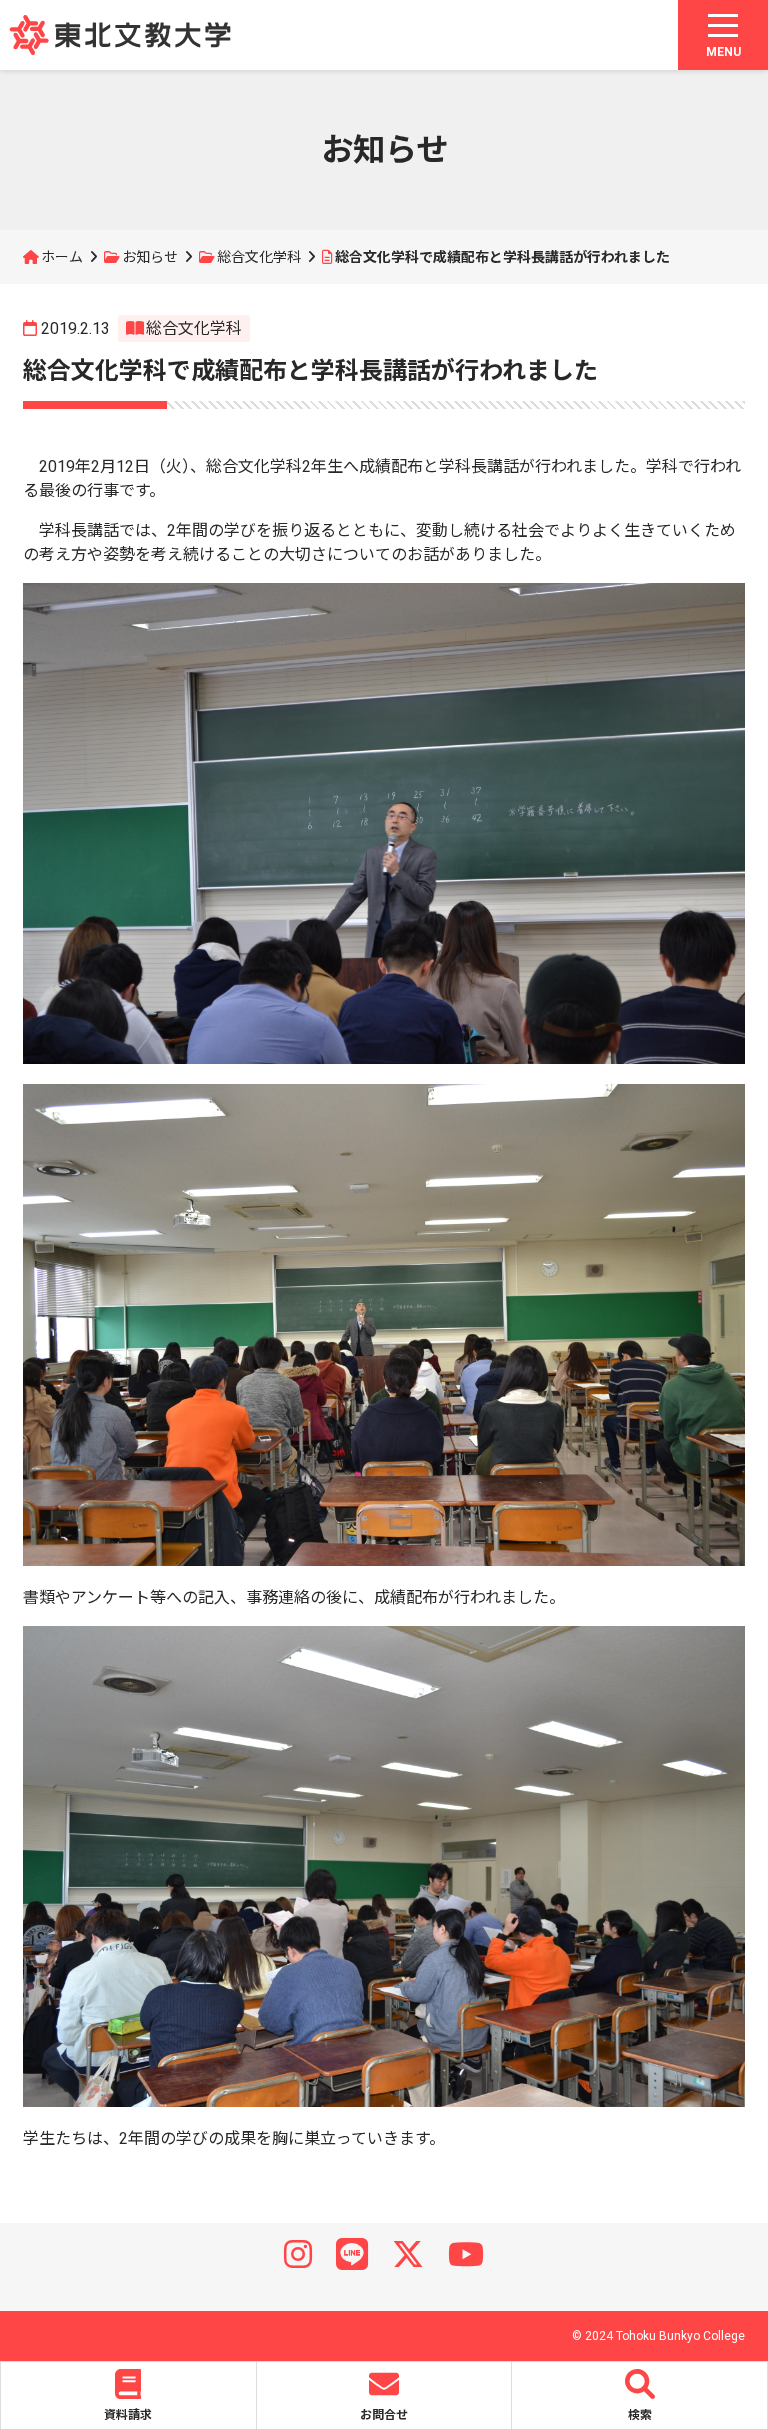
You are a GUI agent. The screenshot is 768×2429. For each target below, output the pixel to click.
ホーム (62, 257)
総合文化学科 (259, 257)
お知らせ (150, 257)
